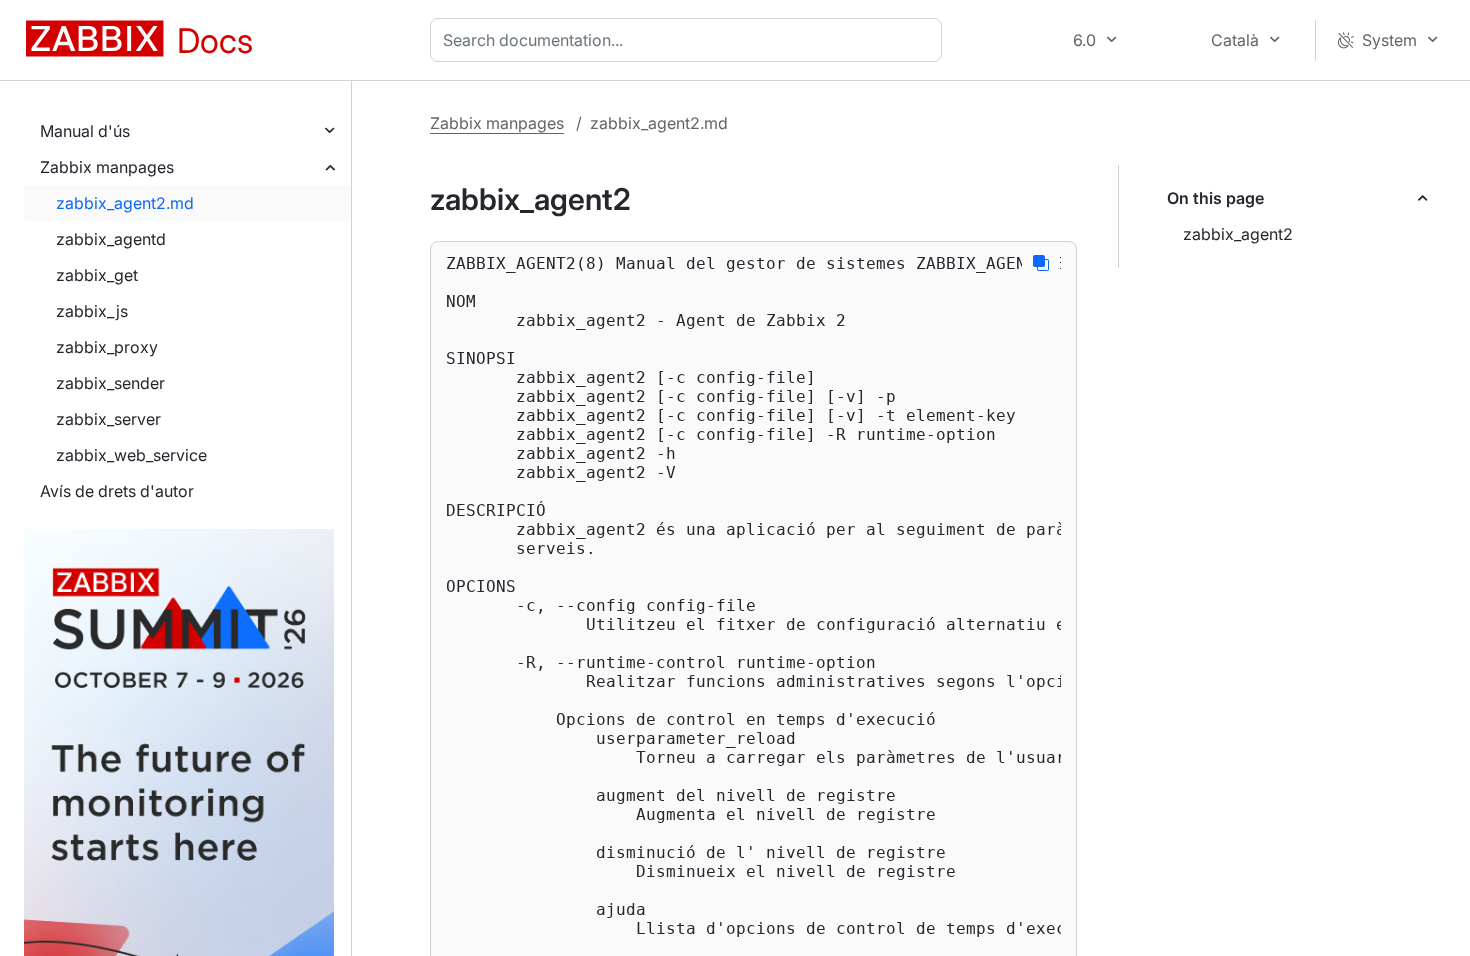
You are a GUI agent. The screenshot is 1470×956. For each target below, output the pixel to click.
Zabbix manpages (107, 167)
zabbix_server (108, 419)
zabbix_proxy (107, 347)
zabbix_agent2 (1238, 234)
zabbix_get (97, 275)
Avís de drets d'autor (117, 491)
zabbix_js (92, 311)
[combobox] (690, 40)
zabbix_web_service (131, 455)
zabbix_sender (110, 383)
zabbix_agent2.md (125, 203)
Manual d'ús (85, 131)
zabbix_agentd (111, 239)
